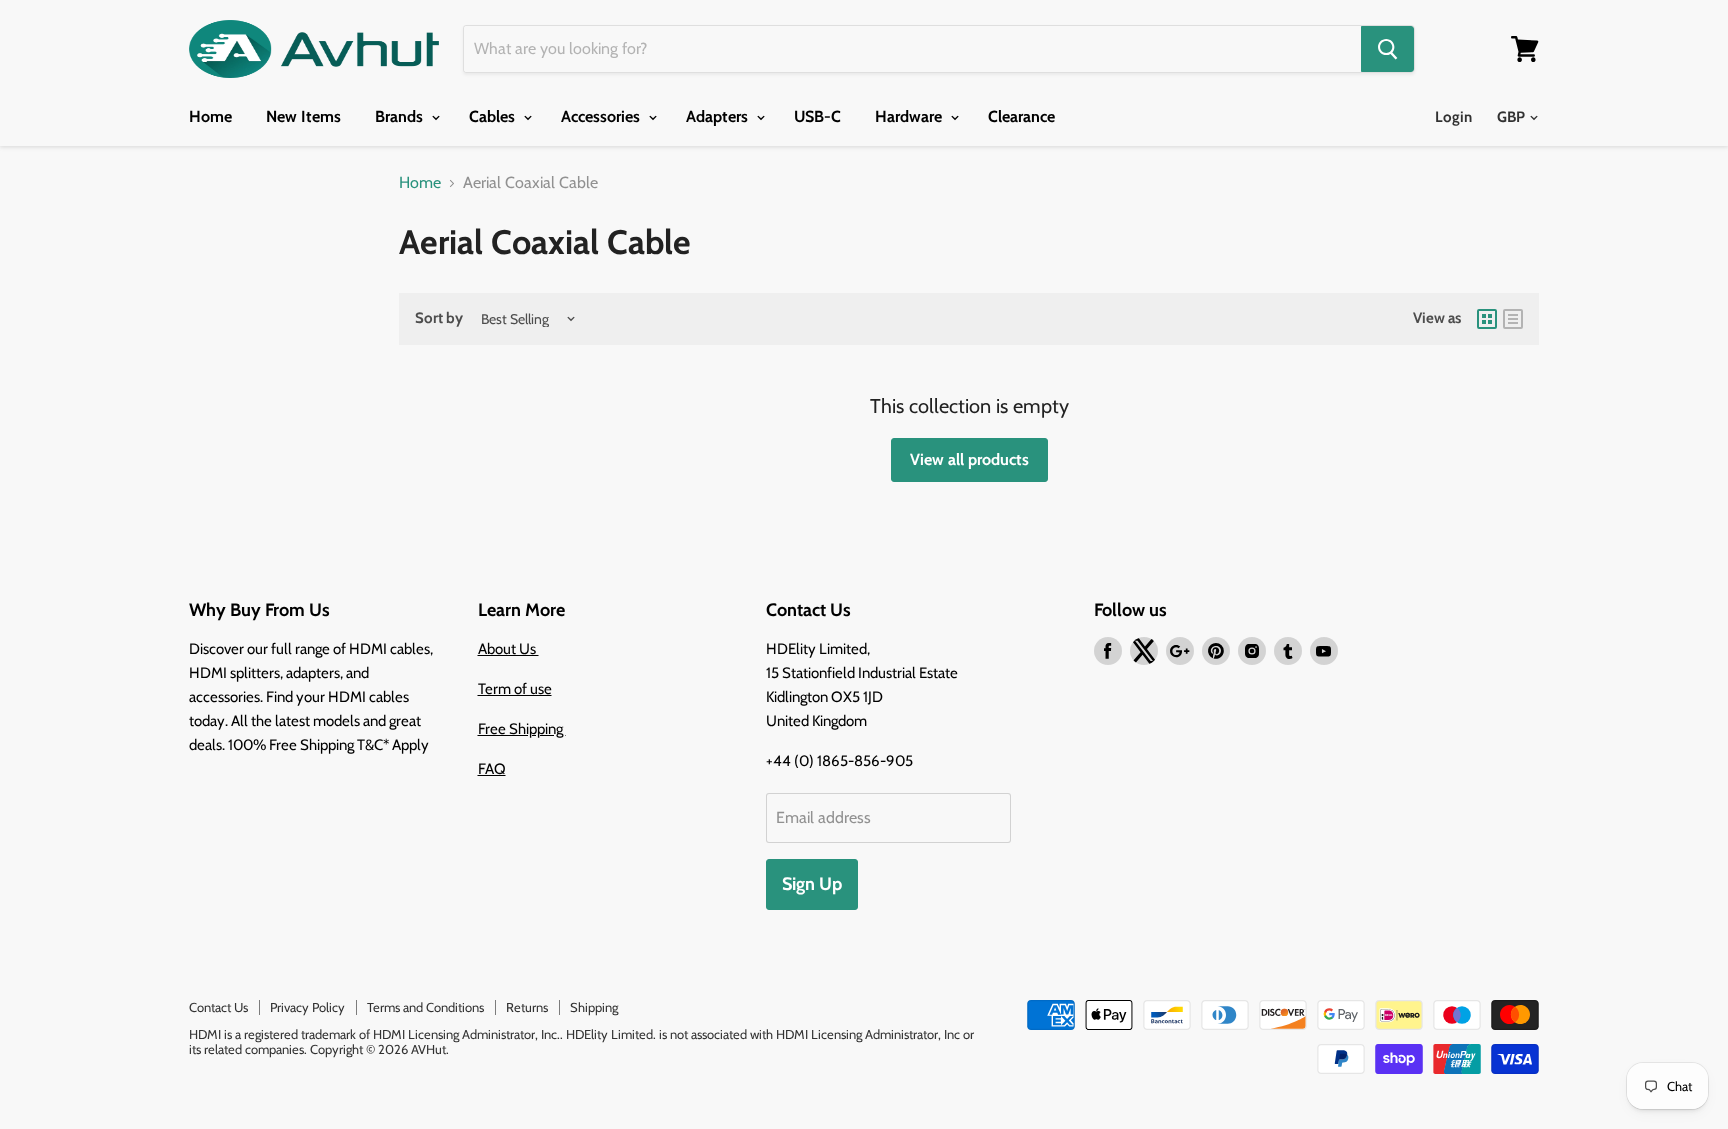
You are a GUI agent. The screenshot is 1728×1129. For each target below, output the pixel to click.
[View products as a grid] (1487, 319)
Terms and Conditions (425, 1007)
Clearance (1021, 116)
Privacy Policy (307, 1007)
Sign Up (812, 884)
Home (210, 116)
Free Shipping (522, 729)
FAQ (492, 769)
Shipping (594, 1007)
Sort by (439, 318)
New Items (303, 116)
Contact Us (218, 1007)
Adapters (719, 116)
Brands (401, 116)
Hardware (910, 116)
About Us (508, 649)
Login (1453, 117)
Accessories (602, 116)
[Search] (1387, 49)
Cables (494, 116)
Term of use (515, 689)
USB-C (817, 116)
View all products (969, 459)
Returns (527, 1007)
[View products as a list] (1513, 319)
